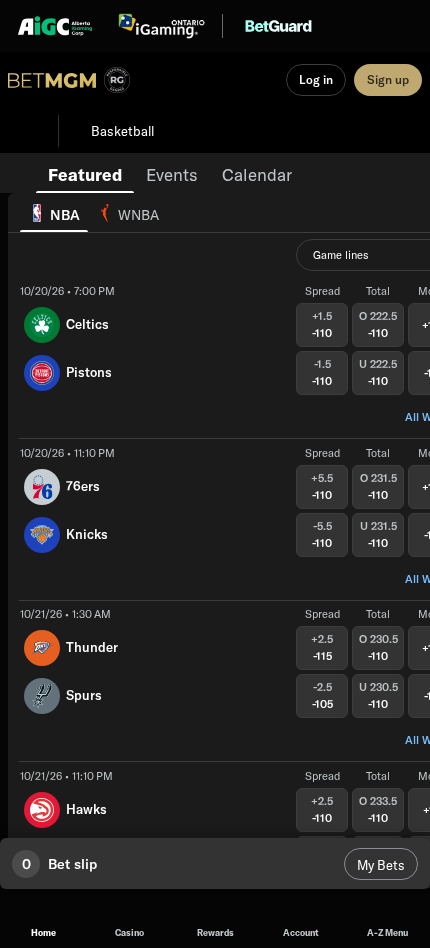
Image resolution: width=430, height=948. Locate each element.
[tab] (85, 173)
